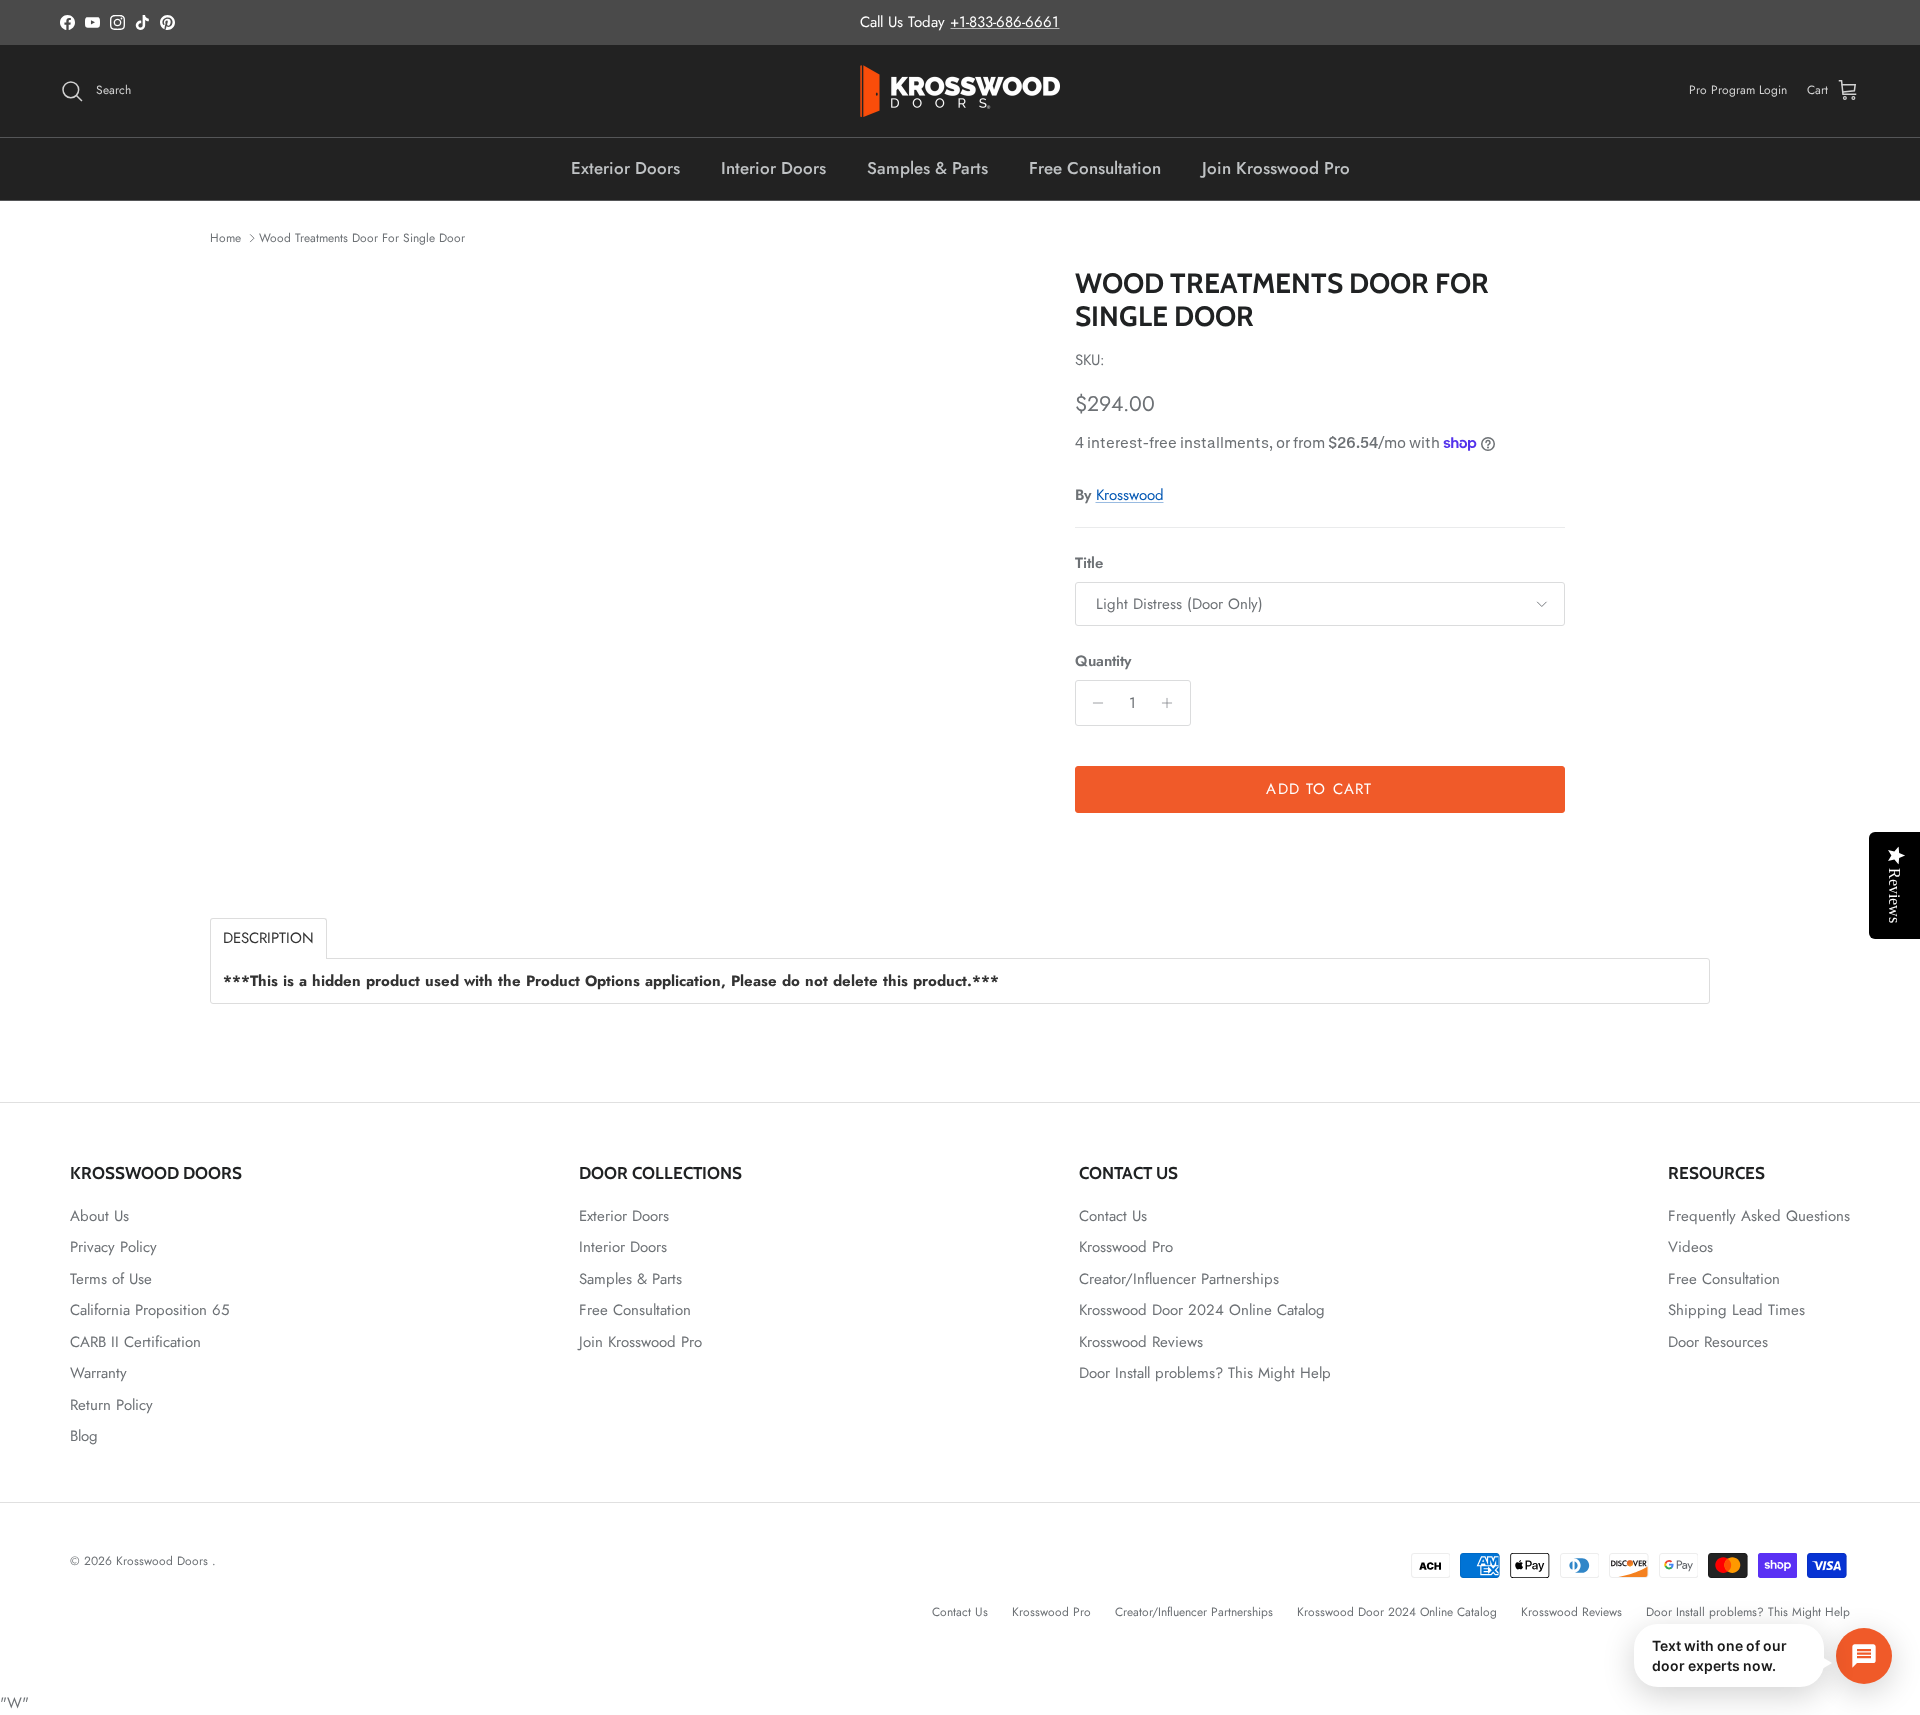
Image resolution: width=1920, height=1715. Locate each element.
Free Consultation (1095, 168)
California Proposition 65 (149, 1310)
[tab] (268, 938)
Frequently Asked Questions (1759, 1216)
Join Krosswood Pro (1276, 168)
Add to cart (1319, 789)
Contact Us (1113, 1216)
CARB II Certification (135, 1342)
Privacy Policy (113, 1247)
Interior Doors (773, 168)
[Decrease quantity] (1093, 703)
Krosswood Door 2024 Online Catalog (1202, 1310)
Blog (84, 1436)
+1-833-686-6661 (1004, 22)
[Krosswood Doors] (960, 91)
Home (225, 238)
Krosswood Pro (1126, 1247)
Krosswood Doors (164, 1561)
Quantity (1103, 661)
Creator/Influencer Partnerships (1179, 1279)
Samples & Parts (927, 168)
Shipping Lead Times (1736, 1310)
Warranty (98, 1373)
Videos (1690, 1247)
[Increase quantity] (1172, 703)
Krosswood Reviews (1141, 1342)
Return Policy (111, 1405)
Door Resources (1718, 1342)
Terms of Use (111, 1279)
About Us (99, 1216)
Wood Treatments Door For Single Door (362, 238)
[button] (1763, 1655)
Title (1089, 563)
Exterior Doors (625, 168)
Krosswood (1130, 495)
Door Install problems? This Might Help (1205, 1373)
